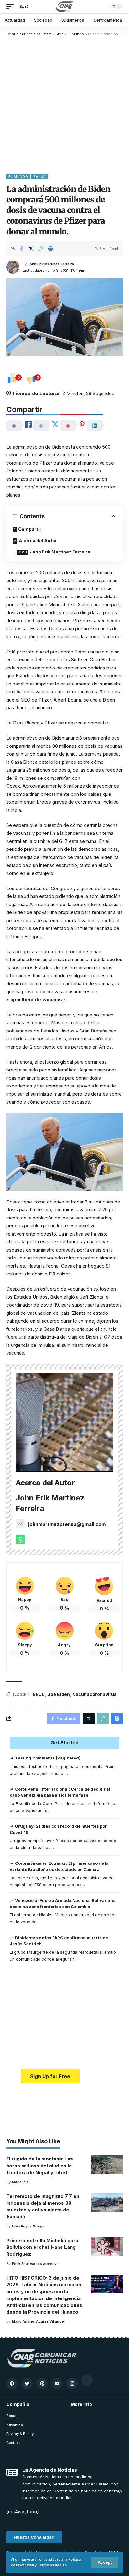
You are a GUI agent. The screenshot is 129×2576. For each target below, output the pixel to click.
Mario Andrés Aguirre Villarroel (38, 2321)
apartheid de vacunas (36, 1000)
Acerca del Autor (38, 540)
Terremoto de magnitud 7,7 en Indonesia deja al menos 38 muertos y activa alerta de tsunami (43, 2206)
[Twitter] (27, 2384)
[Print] (50, 249)
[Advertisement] (64, 105)
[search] (101, 7)
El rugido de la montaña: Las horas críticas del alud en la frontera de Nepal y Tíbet (40, 2166)
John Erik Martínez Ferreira (51, 264)
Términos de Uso (52, 2565)
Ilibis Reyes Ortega (28, 2226)
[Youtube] (57, 2384)
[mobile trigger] (12, 7)
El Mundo (18, 177)
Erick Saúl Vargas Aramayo (35, 2264)
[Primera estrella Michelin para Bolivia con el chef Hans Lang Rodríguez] (107, 2247)
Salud (40, 177)
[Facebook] (12, 2384)
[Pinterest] (42, 2384)
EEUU (39, 1694)
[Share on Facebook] (21, 249)
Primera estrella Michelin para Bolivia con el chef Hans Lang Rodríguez (42, 2247)
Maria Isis (20, 2182)
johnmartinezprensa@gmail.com (67, 1524)
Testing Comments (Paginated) (48, 1758)
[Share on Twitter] (31, 249)
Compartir (30, 529)
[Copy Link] (41, 249)
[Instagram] (72, 2384)
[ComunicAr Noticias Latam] (64, 7)
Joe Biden (59, 1694)
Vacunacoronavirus (95, 1694)
